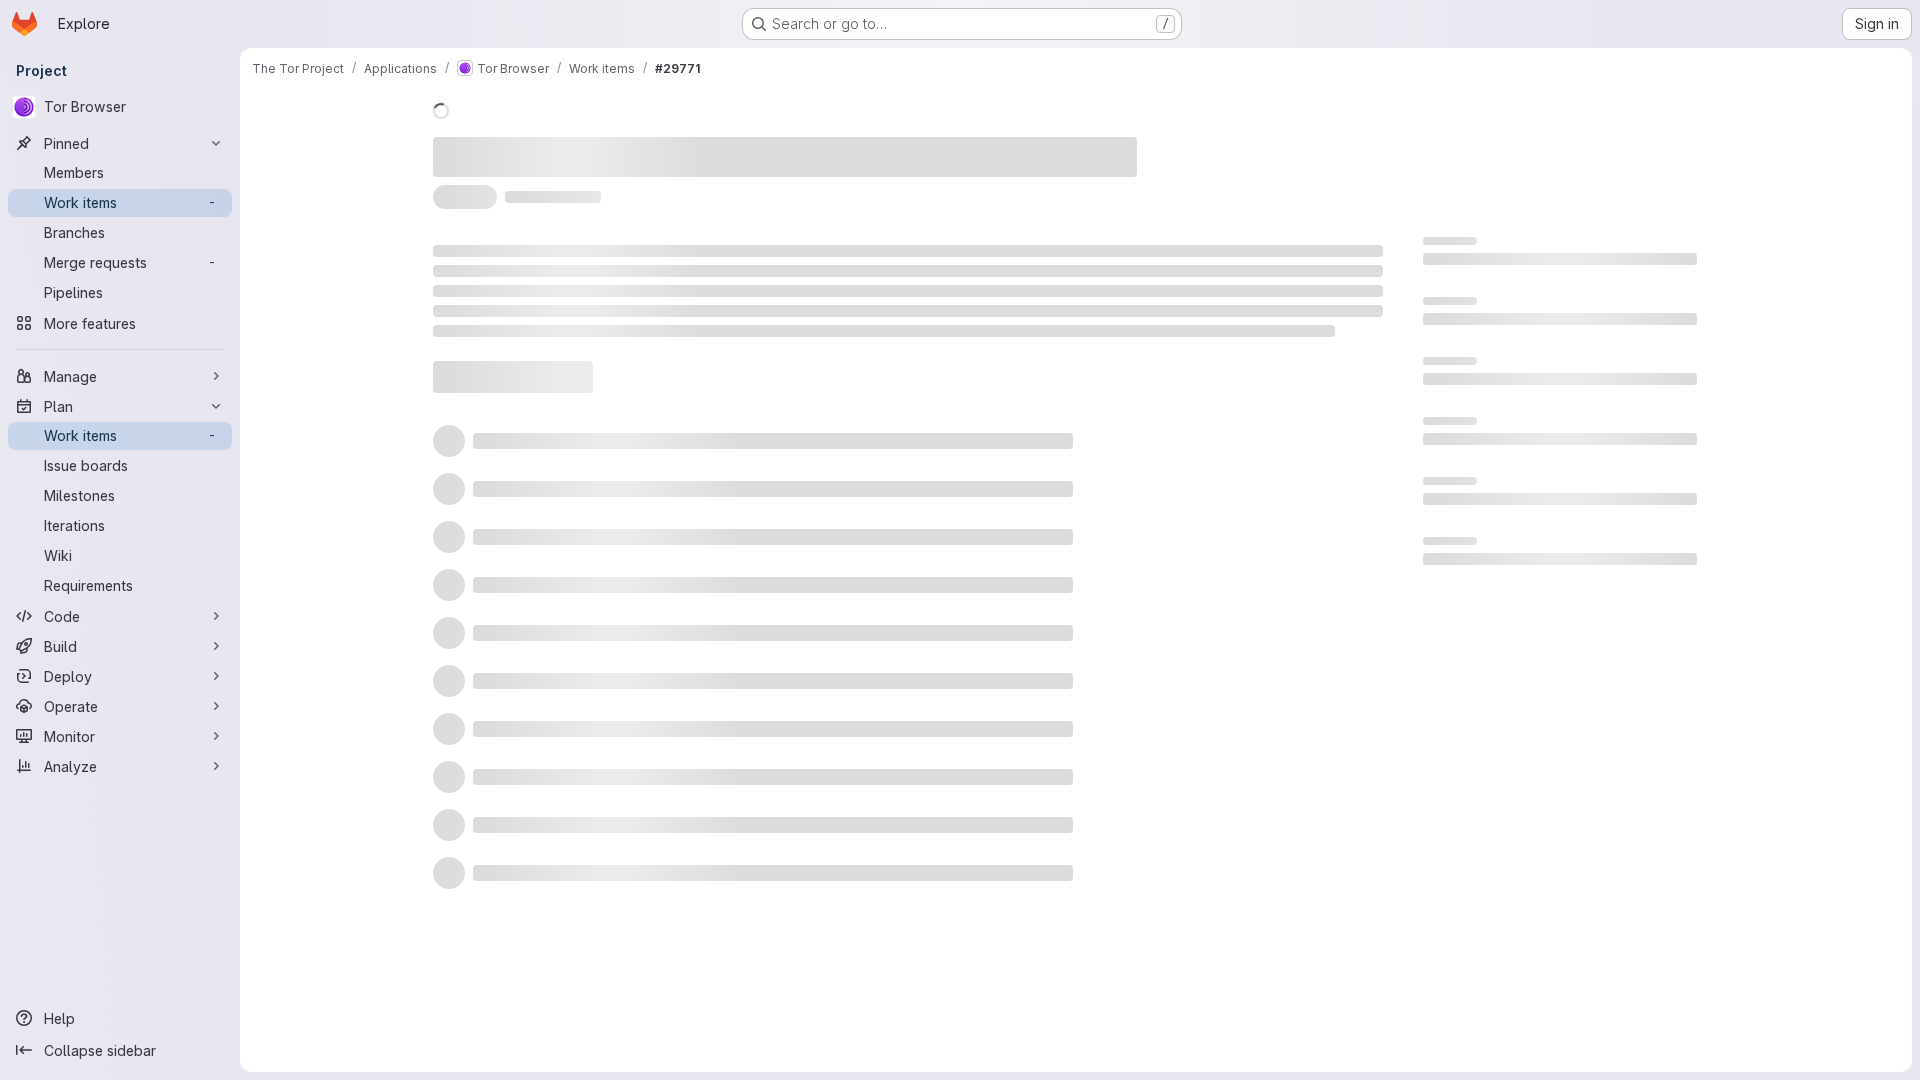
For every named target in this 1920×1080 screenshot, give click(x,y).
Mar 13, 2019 (662, 145)
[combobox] (1218, 385)
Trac (744, 145)
